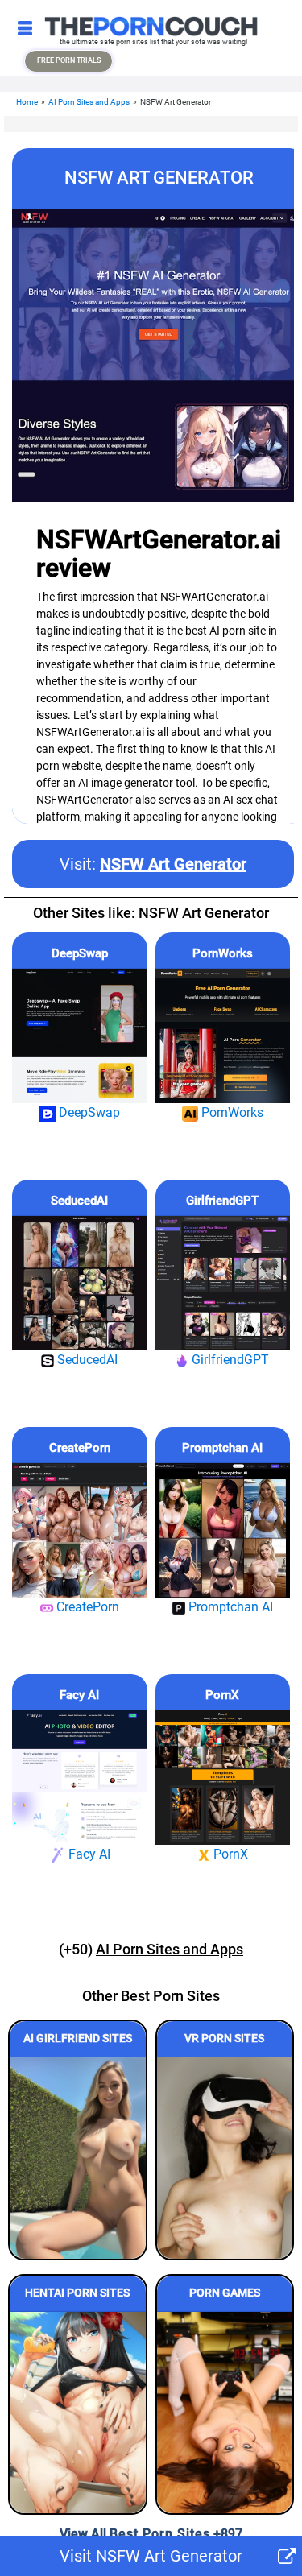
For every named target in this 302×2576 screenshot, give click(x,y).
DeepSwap (80, 953)
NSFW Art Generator (173, 864)
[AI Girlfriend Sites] (78, 2158)
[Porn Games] (225, 2413)
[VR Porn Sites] (225, 2158)
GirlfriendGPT (222, 1201)
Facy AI (79, 1695)
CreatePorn (80, 1448)
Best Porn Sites (160, 2534)
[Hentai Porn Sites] (78, 2413)
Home (27, 102)
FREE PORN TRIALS (69, 60)
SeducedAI (79, 1201)
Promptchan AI (222, 1448)
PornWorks (223, 953)
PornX (222, 1695)
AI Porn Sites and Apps (89, 102)
